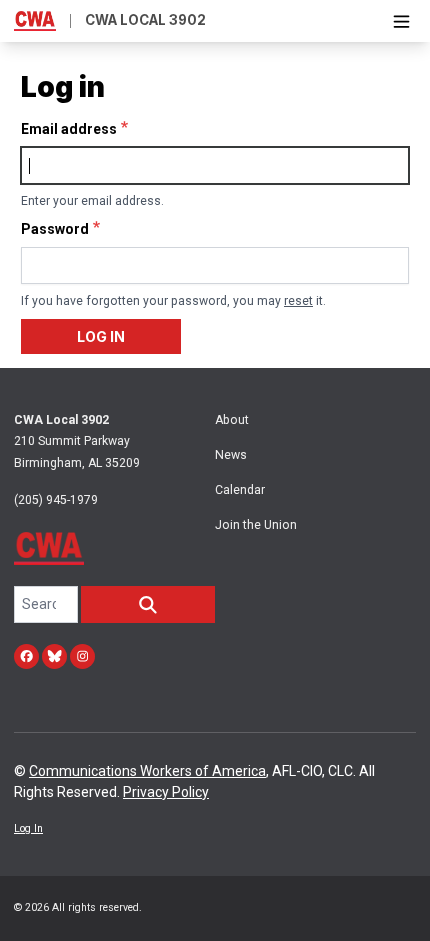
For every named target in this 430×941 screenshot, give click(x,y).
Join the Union (256, 525)
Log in (101, 336)
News (231, 455)
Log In (28, 828)
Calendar (240, 490)
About (232, 420)
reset (298, 301)
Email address (69, 129)
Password (55, 229)
